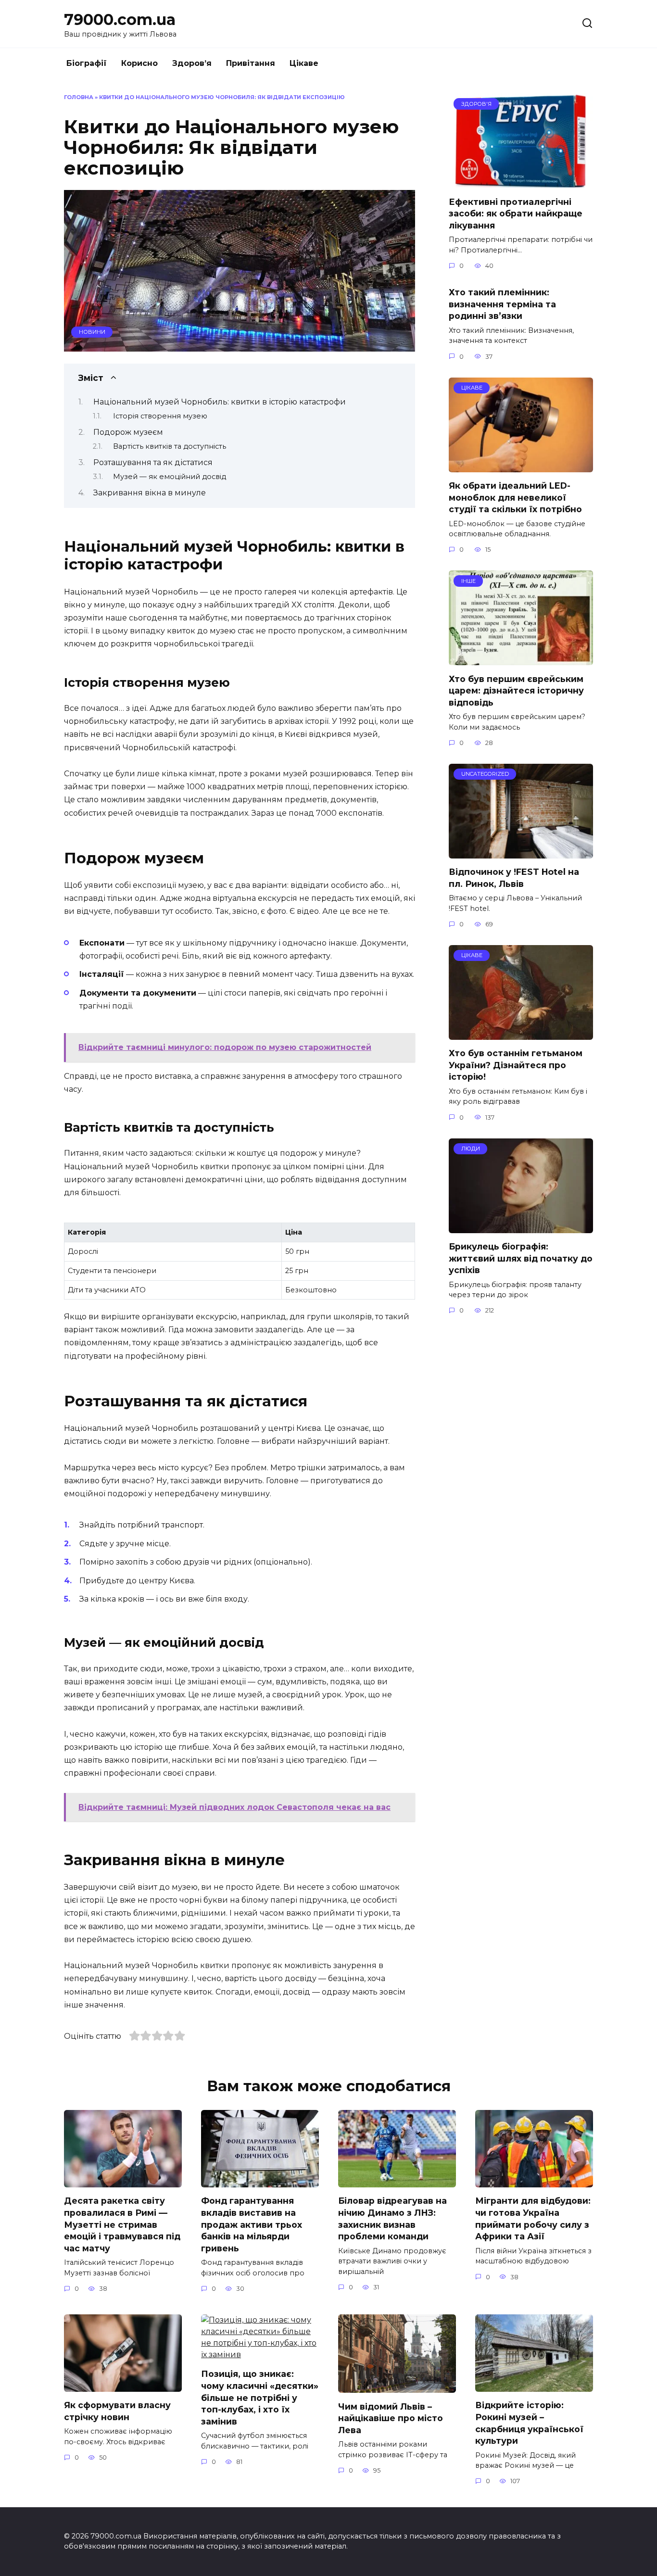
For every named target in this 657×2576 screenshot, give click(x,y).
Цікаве (304, 63)
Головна (79, 97)
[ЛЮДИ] (521, 1227)
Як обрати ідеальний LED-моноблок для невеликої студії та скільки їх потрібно (515, 497)
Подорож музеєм (128, 432)
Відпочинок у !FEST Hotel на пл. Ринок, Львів (514, 878)
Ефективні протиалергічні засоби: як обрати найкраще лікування (516, 213)
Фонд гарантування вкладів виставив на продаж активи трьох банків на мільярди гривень (252, 2224)
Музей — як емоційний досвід (170, 477)
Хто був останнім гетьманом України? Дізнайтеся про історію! (516, 1065)
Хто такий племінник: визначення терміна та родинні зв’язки (502, 304)
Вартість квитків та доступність (170, 446)
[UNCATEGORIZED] (521, 852)
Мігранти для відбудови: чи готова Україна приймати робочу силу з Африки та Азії (533, 2218)
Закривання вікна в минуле (150, 493)
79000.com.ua (120, 19)
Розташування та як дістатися (153, 462)
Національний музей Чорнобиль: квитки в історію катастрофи (220, 402)
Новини (92, 332)
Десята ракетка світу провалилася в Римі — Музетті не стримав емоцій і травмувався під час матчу (122, 2224)
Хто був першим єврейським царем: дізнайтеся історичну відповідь (516, 690)
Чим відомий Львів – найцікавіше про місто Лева (391, 2418)
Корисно (139, 63)
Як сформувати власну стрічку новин (117, 2411)
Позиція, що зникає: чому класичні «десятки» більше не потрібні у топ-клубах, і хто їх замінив (260, 2398)
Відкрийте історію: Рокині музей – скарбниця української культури (529, 2423)
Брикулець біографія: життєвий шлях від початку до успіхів (521, 1258)
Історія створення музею (160, 416)
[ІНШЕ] (521, 659)
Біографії (87, 63)
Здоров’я (192, 63)
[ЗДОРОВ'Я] (521, 182)
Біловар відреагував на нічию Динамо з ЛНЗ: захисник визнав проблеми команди (392, 2218)
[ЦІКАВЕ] (521, 466)
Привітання (251, 63)
